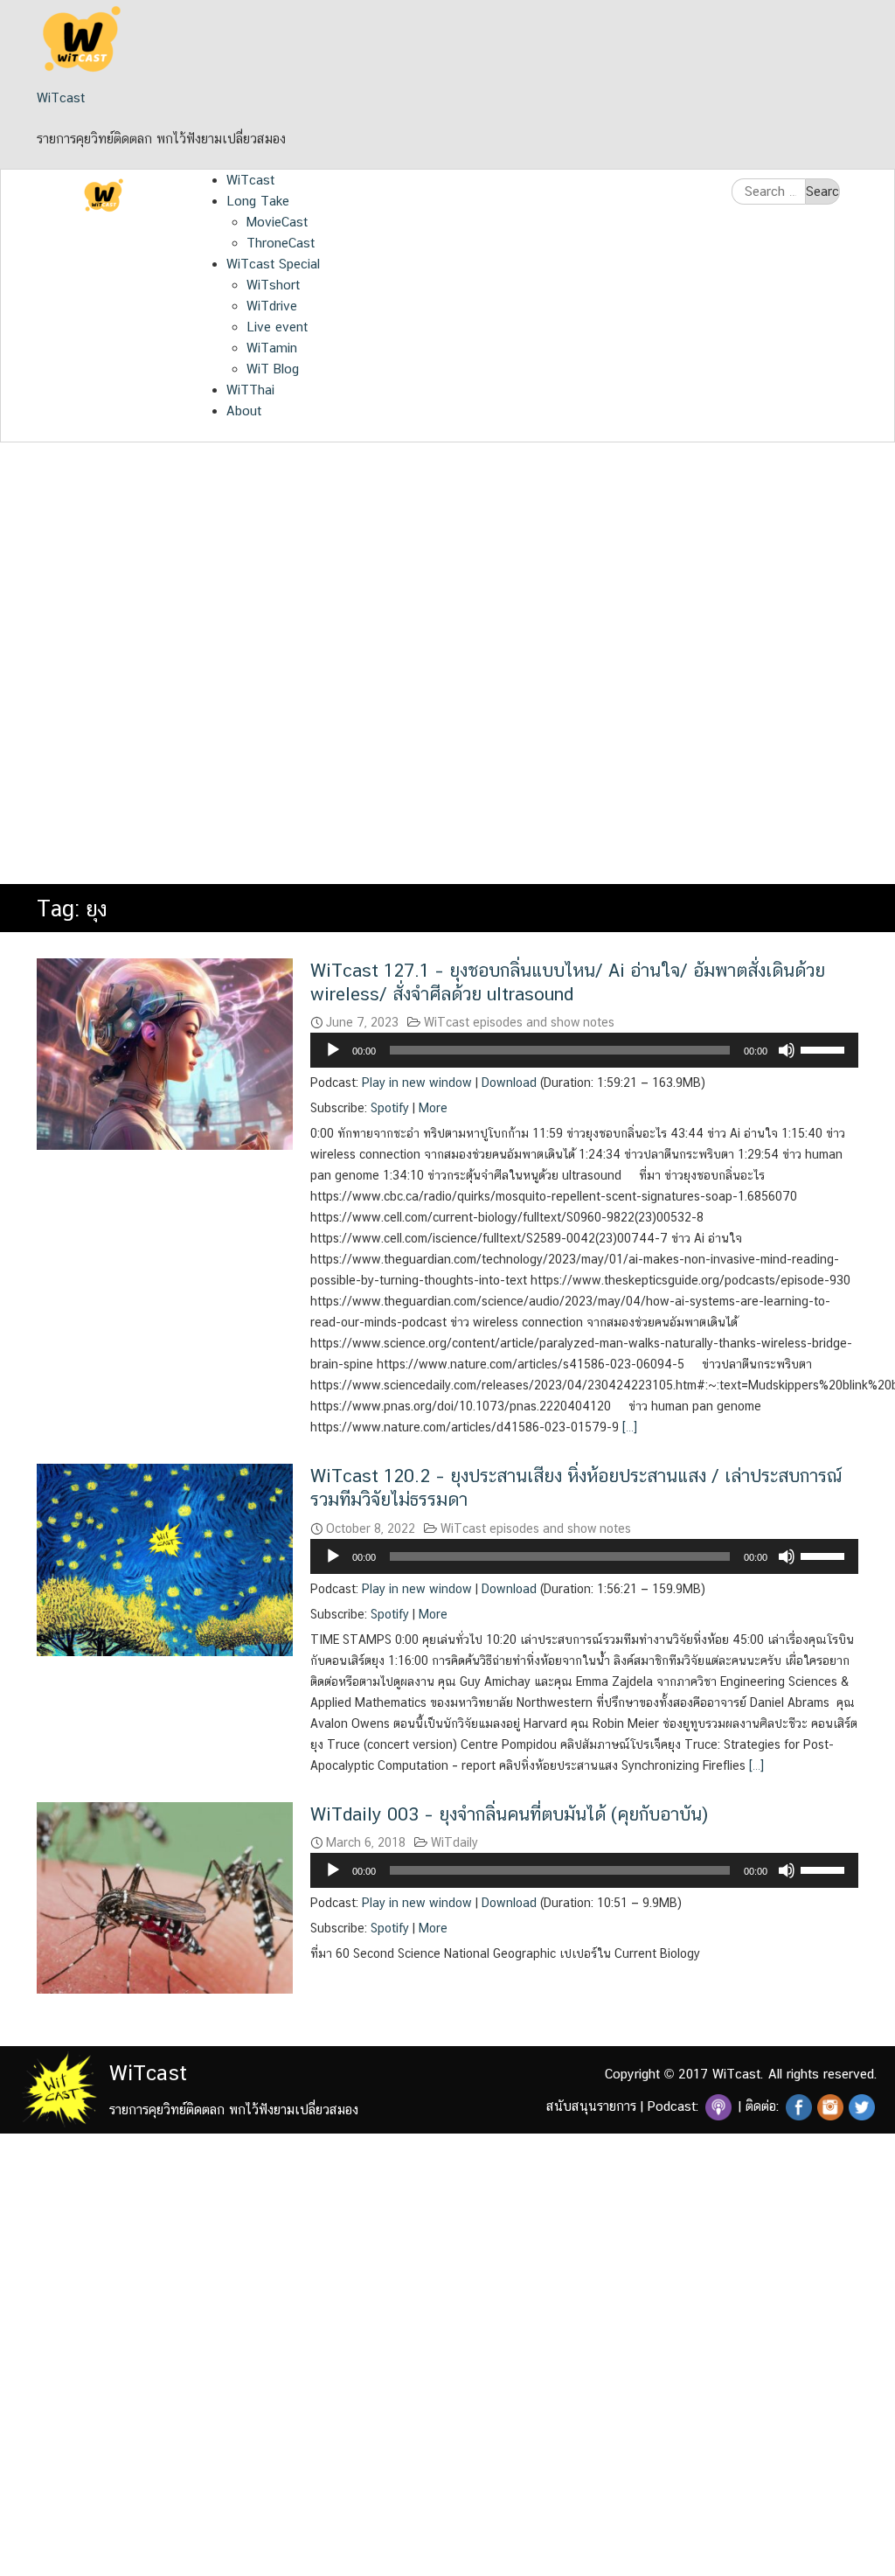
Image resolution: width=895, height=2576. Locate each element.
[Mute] (787, 1050)
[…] (628, 1427)
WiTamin (272, 348)
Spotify (390, 1108)
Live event (277, 327)
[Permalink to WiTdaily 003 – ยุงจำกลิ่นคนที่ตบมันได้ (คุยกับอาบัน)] (165, 1896)
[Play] (333, 1050)
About (244, 411)
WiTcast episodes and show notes (519, 1022)
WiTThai (250, 390)
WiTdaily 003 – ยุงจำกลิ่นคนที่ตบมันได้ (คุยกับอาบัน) (509, 1814)
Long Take (258, 201)
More (433, 1108)
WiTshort (273, 285)
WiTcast (61, 97)
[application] (584, 1050)
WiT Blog (273, 369)
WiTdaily (454, 1842)
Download (509, 1083)
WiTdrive (272, 306)
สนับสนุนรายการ (591, 2106)
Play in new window (417, 1083)
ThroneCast (281, 243)
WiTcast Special (273, 264)
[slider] (825, 1048)
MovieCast (277, 222)
